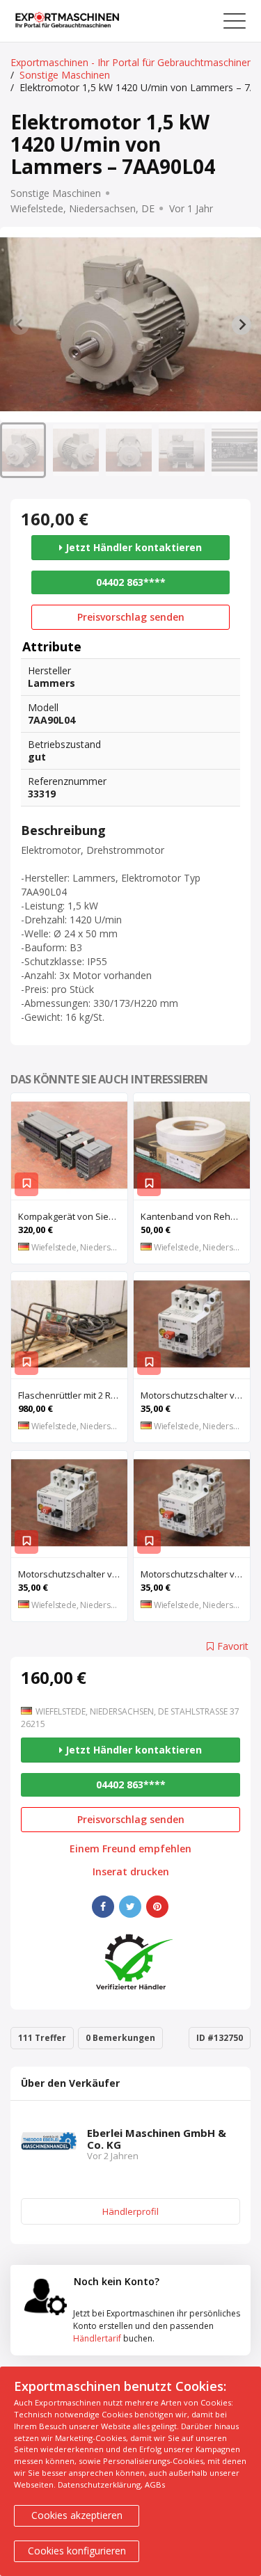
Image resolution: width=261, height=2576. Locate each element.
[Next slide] (242, 325)
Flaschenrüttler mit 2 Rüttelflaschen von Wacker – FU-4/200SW (73, 1395)
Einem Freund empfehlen (130, 1849)
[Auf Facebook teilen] (103, 1907)
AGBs (155, 2484)
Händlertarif (97, 2338)
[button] (23, 450)
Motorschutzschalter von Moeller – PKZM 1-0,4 (195, 1395)
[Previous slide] (19, 325)
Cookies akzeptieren (77, 2515)
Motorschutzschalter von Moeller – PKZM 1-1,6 (195, 1574)
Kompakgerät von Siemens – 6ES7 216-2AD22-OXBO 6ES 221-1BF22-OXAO (73, 1216)
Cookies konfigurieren (77, 2551)
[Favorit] (26, 1184)
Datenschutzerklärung (99, 2484)
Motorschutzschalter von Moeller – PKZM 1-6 (73, 1574)
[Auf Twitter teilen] (130, 1907)
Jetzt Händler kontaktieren (132, 547)
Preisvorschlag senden (131, 617)
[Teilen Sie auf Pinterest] (157, 1907)
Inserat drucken (131, 1872)
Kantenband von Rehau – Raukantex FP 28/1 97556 (195, 1216)
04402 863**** (131, 582)
